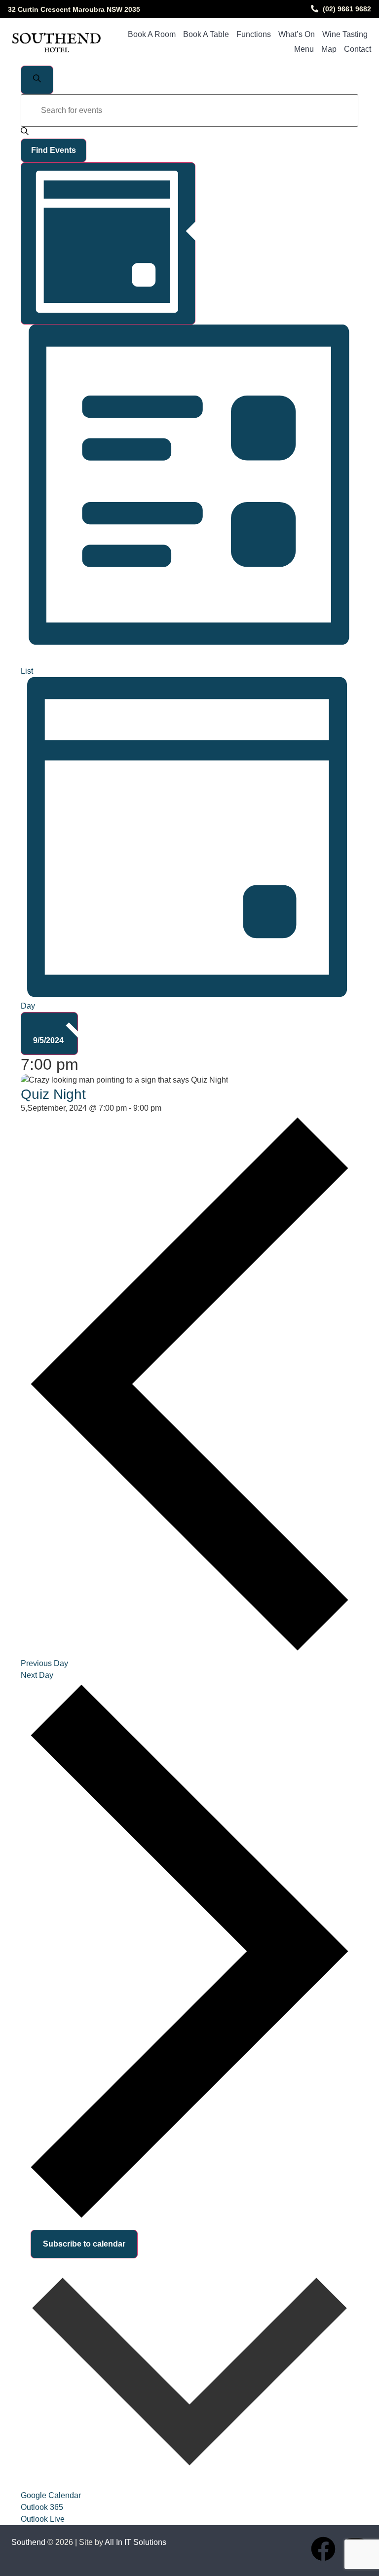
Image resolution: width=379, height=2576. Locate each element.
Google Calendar (51, 2495)
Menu (304, 49)
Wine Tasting (345, 34)
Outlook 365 (42, 2507)
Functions (254, 34)
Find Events (54, 150)
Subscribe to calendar (84, 2244)
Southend (28, 2542)
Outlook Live (43, 2519)
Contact (358, 49)
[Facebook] (323, 2549)
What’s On (297, 34)
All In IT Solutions (135, 2542)
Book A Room (152, 34)
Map (329, 49)
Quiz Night (53, 1094)
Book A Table (206, 34)
